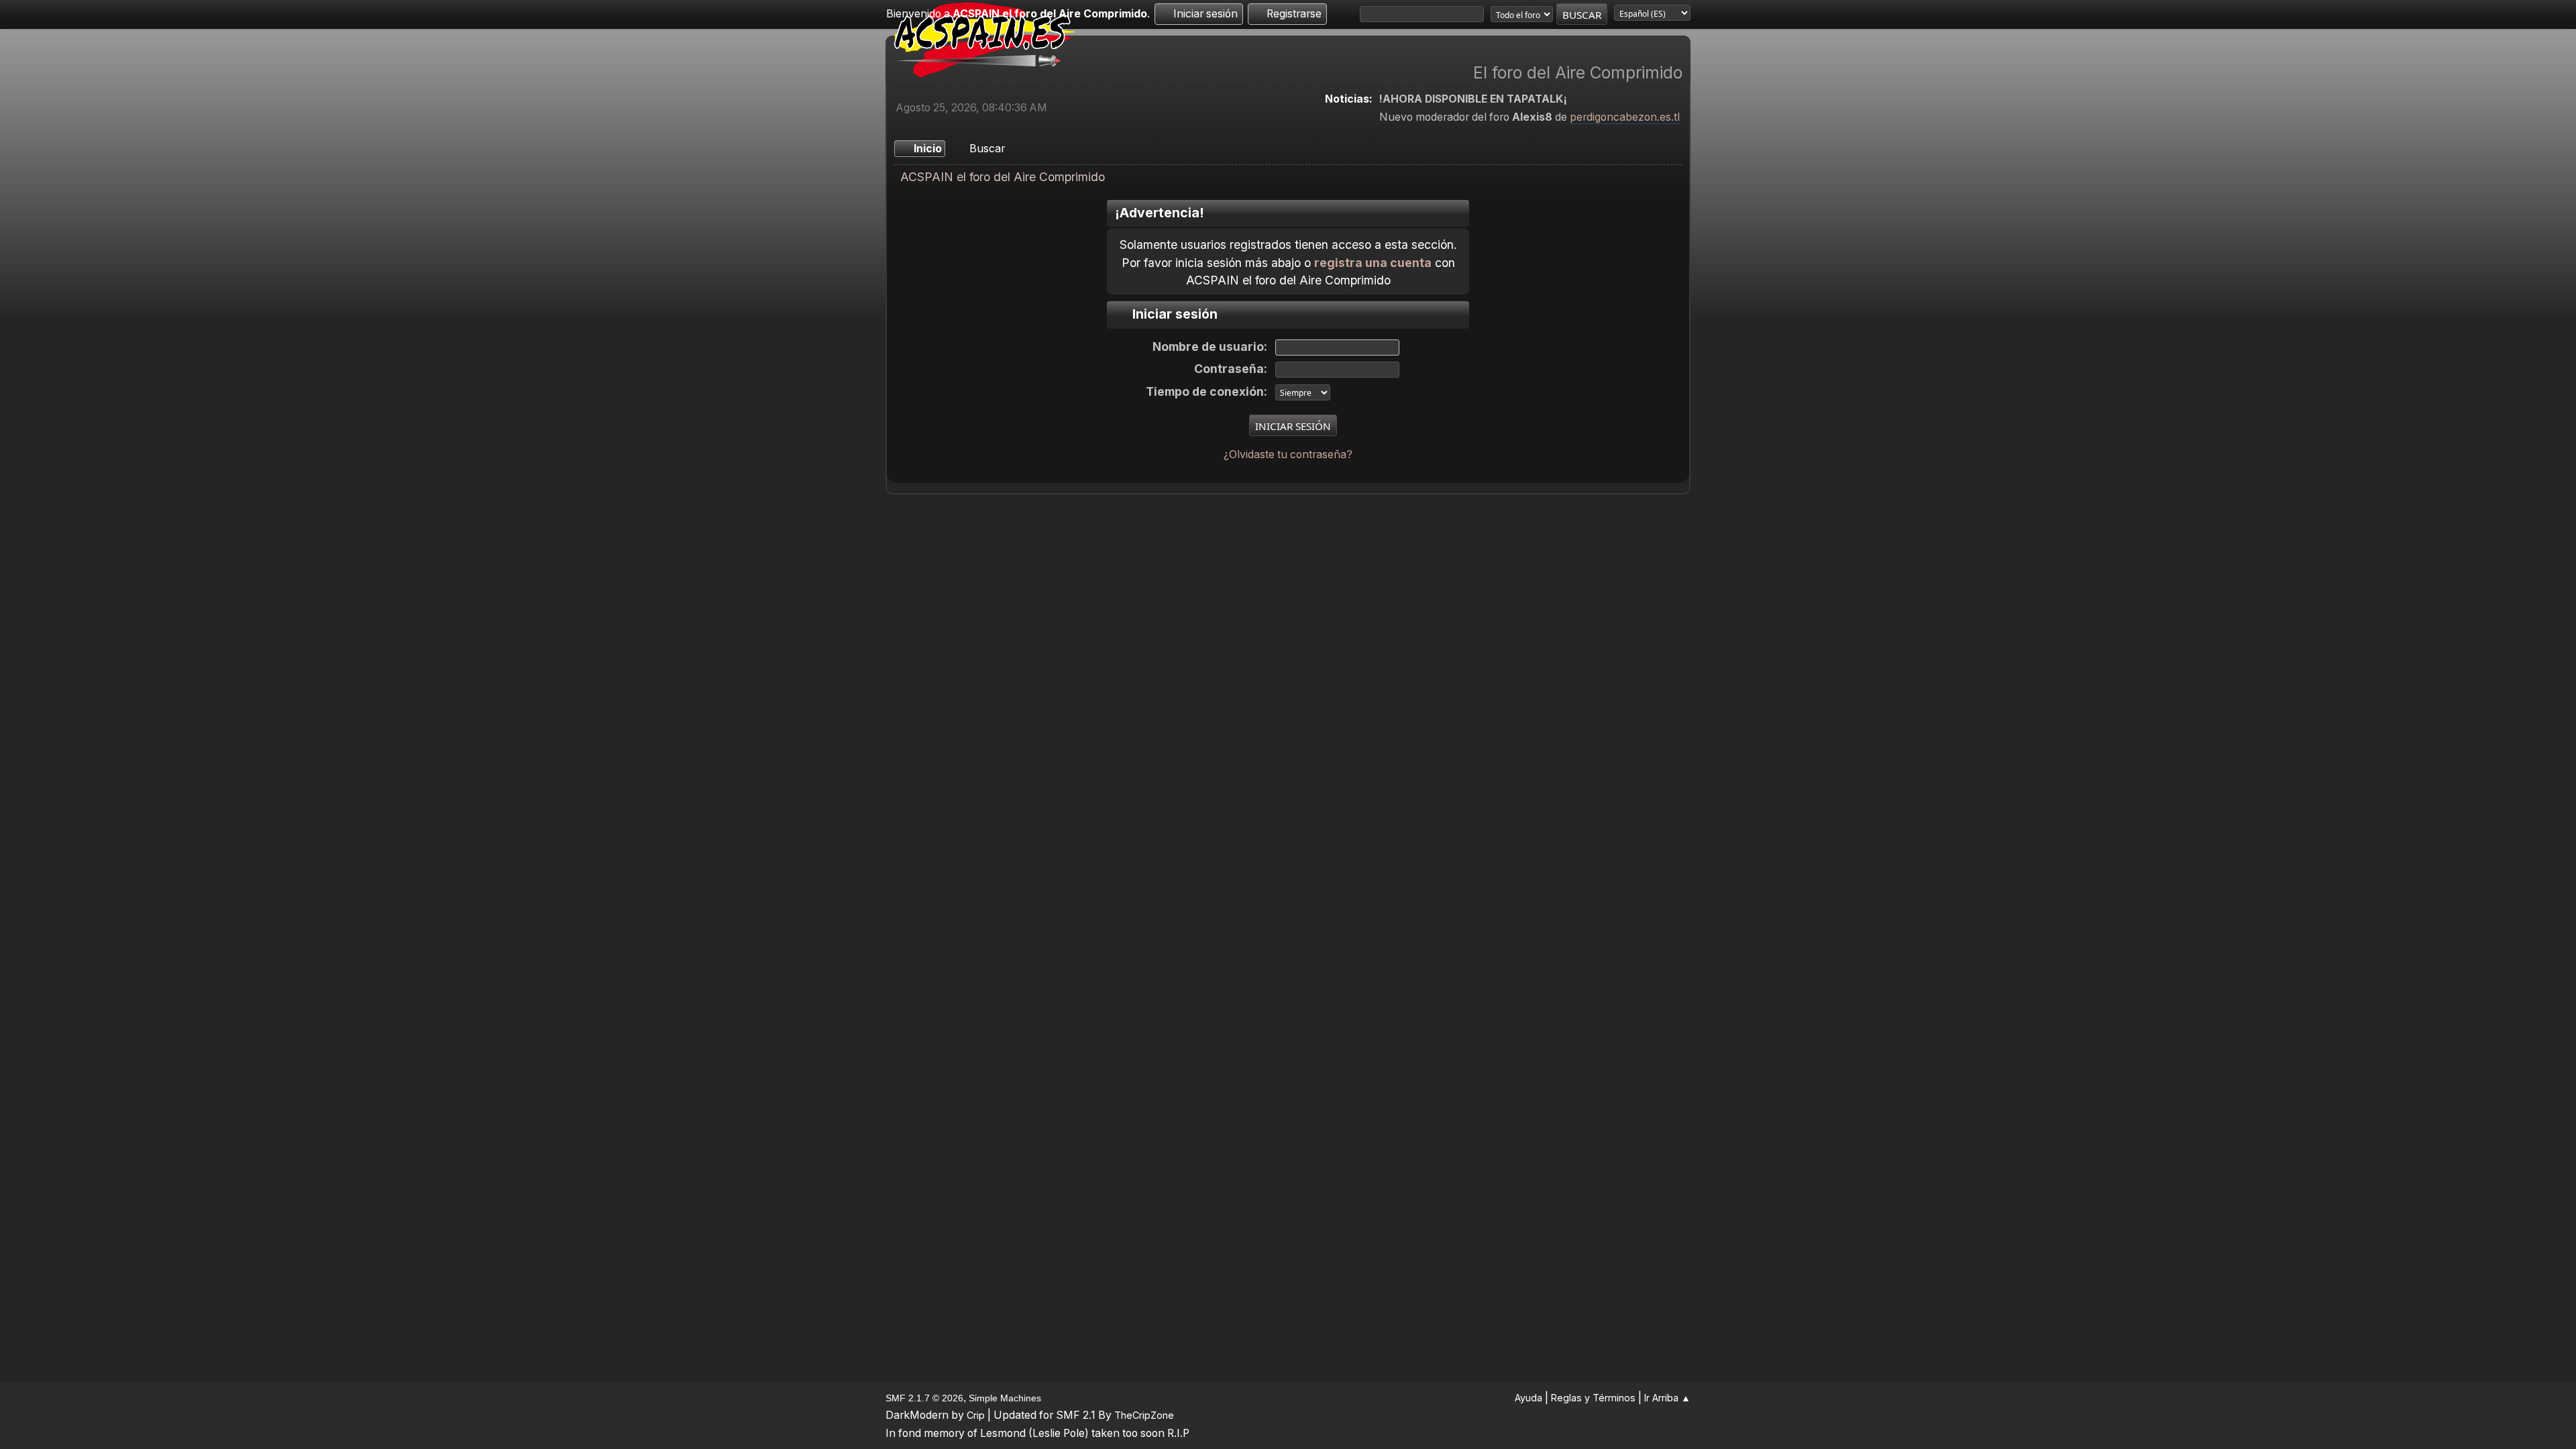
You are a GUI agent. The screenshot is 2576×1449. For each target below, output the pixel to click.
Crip (976, 1415)
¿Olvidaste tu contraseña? (1288, 454)
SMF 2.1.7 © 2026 (924, 1398)
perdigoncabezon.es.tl (1625, 117)
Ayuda (1528, 1398)
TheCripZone (1144, 1415)
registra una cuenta (1373, 263)
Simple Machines (1005, 1398)
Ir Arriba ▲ (1667, 1398)
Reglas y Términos (1593, 1398)
